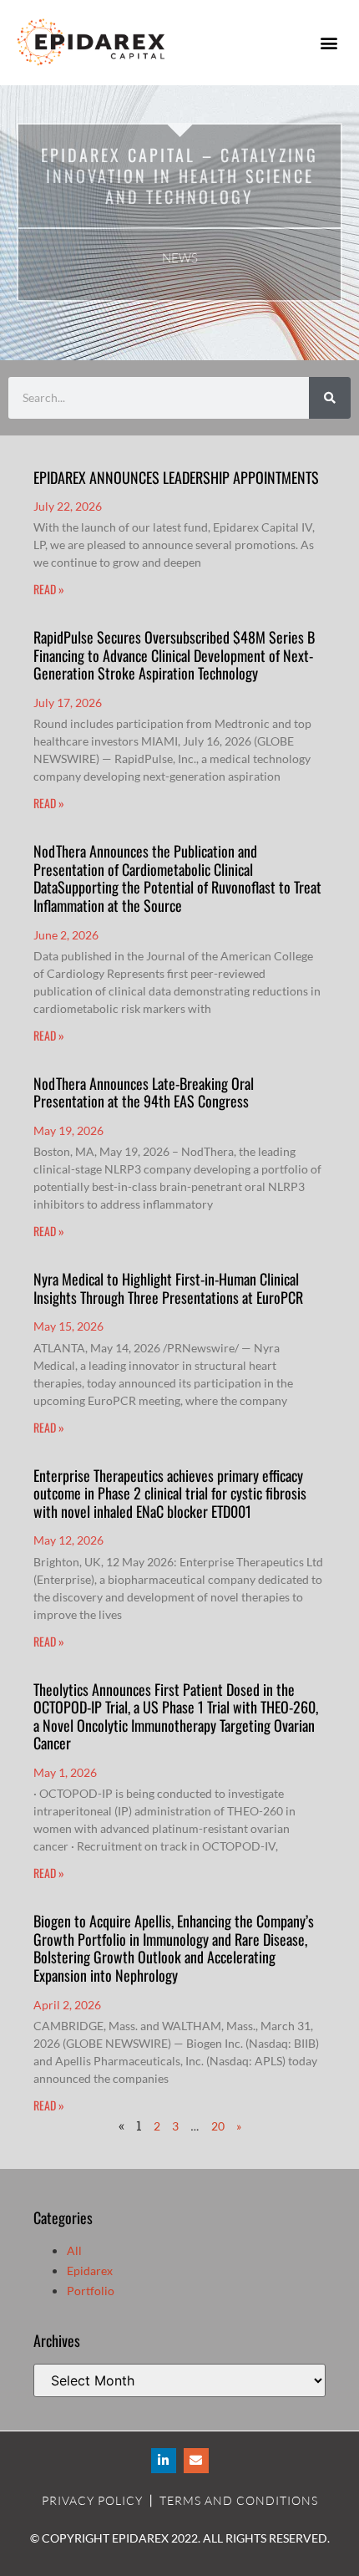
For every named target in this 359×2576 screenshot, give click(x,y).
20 (218, 2126)
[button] (329, 42)
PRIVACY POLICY (92, 2500)
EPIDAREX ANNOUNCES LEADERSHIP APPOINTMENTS (176, 477)
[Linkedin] (164, 2461)
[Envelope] (196, 2461)
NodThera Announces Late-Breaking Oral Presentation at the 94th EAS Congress (144, 1092)
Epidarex (90, 2271)
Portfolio (91, 2291)
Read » (49, 589)
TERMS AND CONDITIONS (239, 2500)
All (74, 2250)
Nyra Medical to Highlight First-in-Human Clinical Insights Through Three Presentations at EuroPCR (168, 1288)
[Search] (330, 398)
